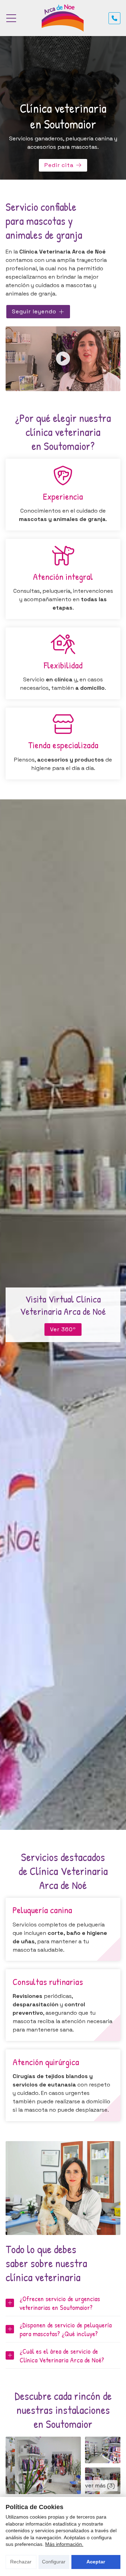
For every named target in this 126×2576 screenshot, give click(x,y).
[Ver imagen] (43, 2465)
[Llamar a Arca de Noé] (114, 18)
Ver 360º (63, 1329)
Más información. (64, 2544)
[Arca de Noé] (63, 18)
